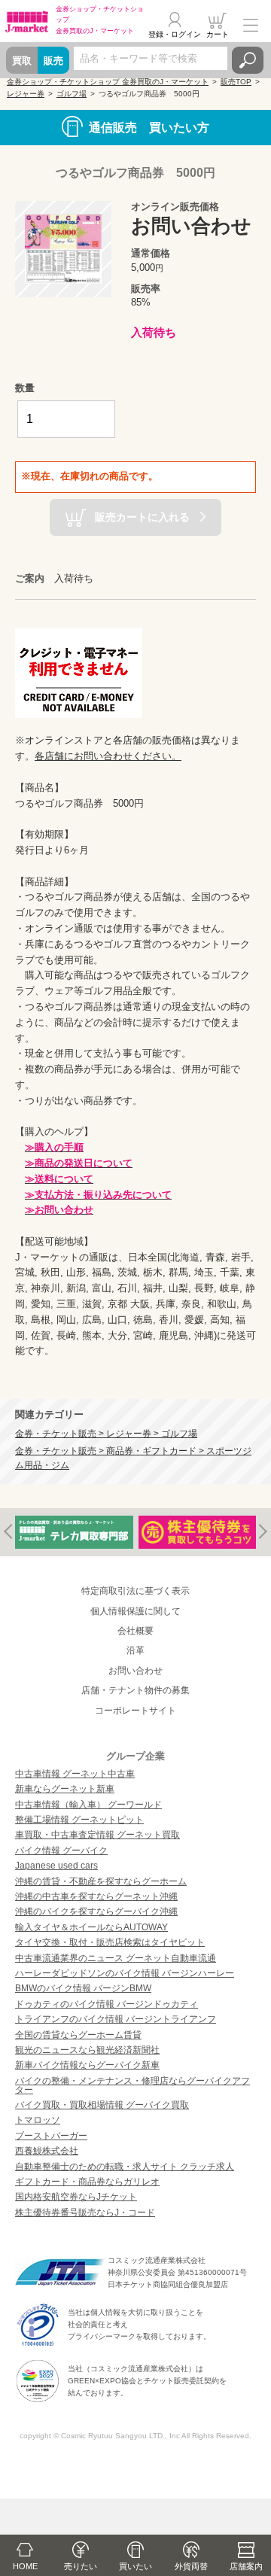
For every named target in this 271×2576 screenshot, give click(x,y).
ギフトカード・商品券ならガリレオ (87, 2182)
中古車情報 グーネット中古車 (75, 1774)
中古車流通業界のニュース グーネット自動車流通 (116, 1958)
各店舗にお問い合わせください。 (108, 756)
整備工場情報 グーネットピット (79, 1820)
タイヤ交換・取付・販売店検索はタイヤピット (110, 1942)
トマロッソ (38, 2120)
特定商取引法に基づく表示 (135, 1591)
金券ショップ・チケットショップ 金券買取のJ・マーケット (108, 82)
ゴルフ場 (72, 94)
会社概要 (135, 1631)
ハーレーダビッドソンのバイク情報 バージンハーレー (125, 1973)
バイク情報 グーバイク (61, 1851)
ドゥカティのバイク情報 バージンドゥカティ (107, 2004)
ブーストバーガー (51, 2136)
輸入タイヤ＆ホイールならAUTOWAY (91, 1927)
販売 (53, 61)
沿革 (135, 1650)
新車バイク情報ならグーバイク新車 (87, 2065)
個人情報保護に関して (135, 1611)
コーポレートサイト (135, 1711)
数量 (25, 388)
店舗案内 (246, 2566)
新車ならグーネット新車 (65, 1789)
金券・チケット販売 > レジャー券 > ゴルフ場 (106, 1433)
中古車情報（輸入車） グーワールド (88, 1805)
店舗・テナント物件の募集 (135, 1690)
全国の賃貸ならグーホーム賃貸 (78, 2035)
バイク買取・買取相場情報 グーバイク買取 (102, 2105)
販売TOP (236, 82)
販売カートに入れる (142, 516)
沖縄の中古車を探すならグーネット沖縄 (96, 1896)
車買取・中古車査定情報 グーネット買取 (97, 1835)
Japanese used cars (56, 1866)
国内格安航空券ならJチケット (76, 2197)
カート (218, 34)
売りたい (81, 2566)
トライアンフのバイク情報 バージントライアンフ (116, 2019)
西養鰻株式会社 (47, 2151)
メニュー (251, 26)
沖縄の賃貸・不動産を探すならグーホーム (101, 1881)
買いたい (135, 2566)
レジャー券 (26, 94)
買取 (22, 61)
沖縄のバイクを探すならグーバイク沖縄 (96, 1911)
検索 (248, 60)
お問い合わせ (135, 1671)
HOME (25, 2566)
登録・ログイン (175, 34)
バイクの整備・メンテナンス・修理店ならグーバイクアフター (132, 2085)
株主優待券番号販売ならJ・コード (85, 2213)
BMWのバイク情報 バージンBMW (83, 1988)
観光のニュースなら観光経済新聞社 (87, 2050)
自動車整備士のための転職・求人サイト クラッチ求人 (125, 2167)
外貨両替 (191, 2566)
